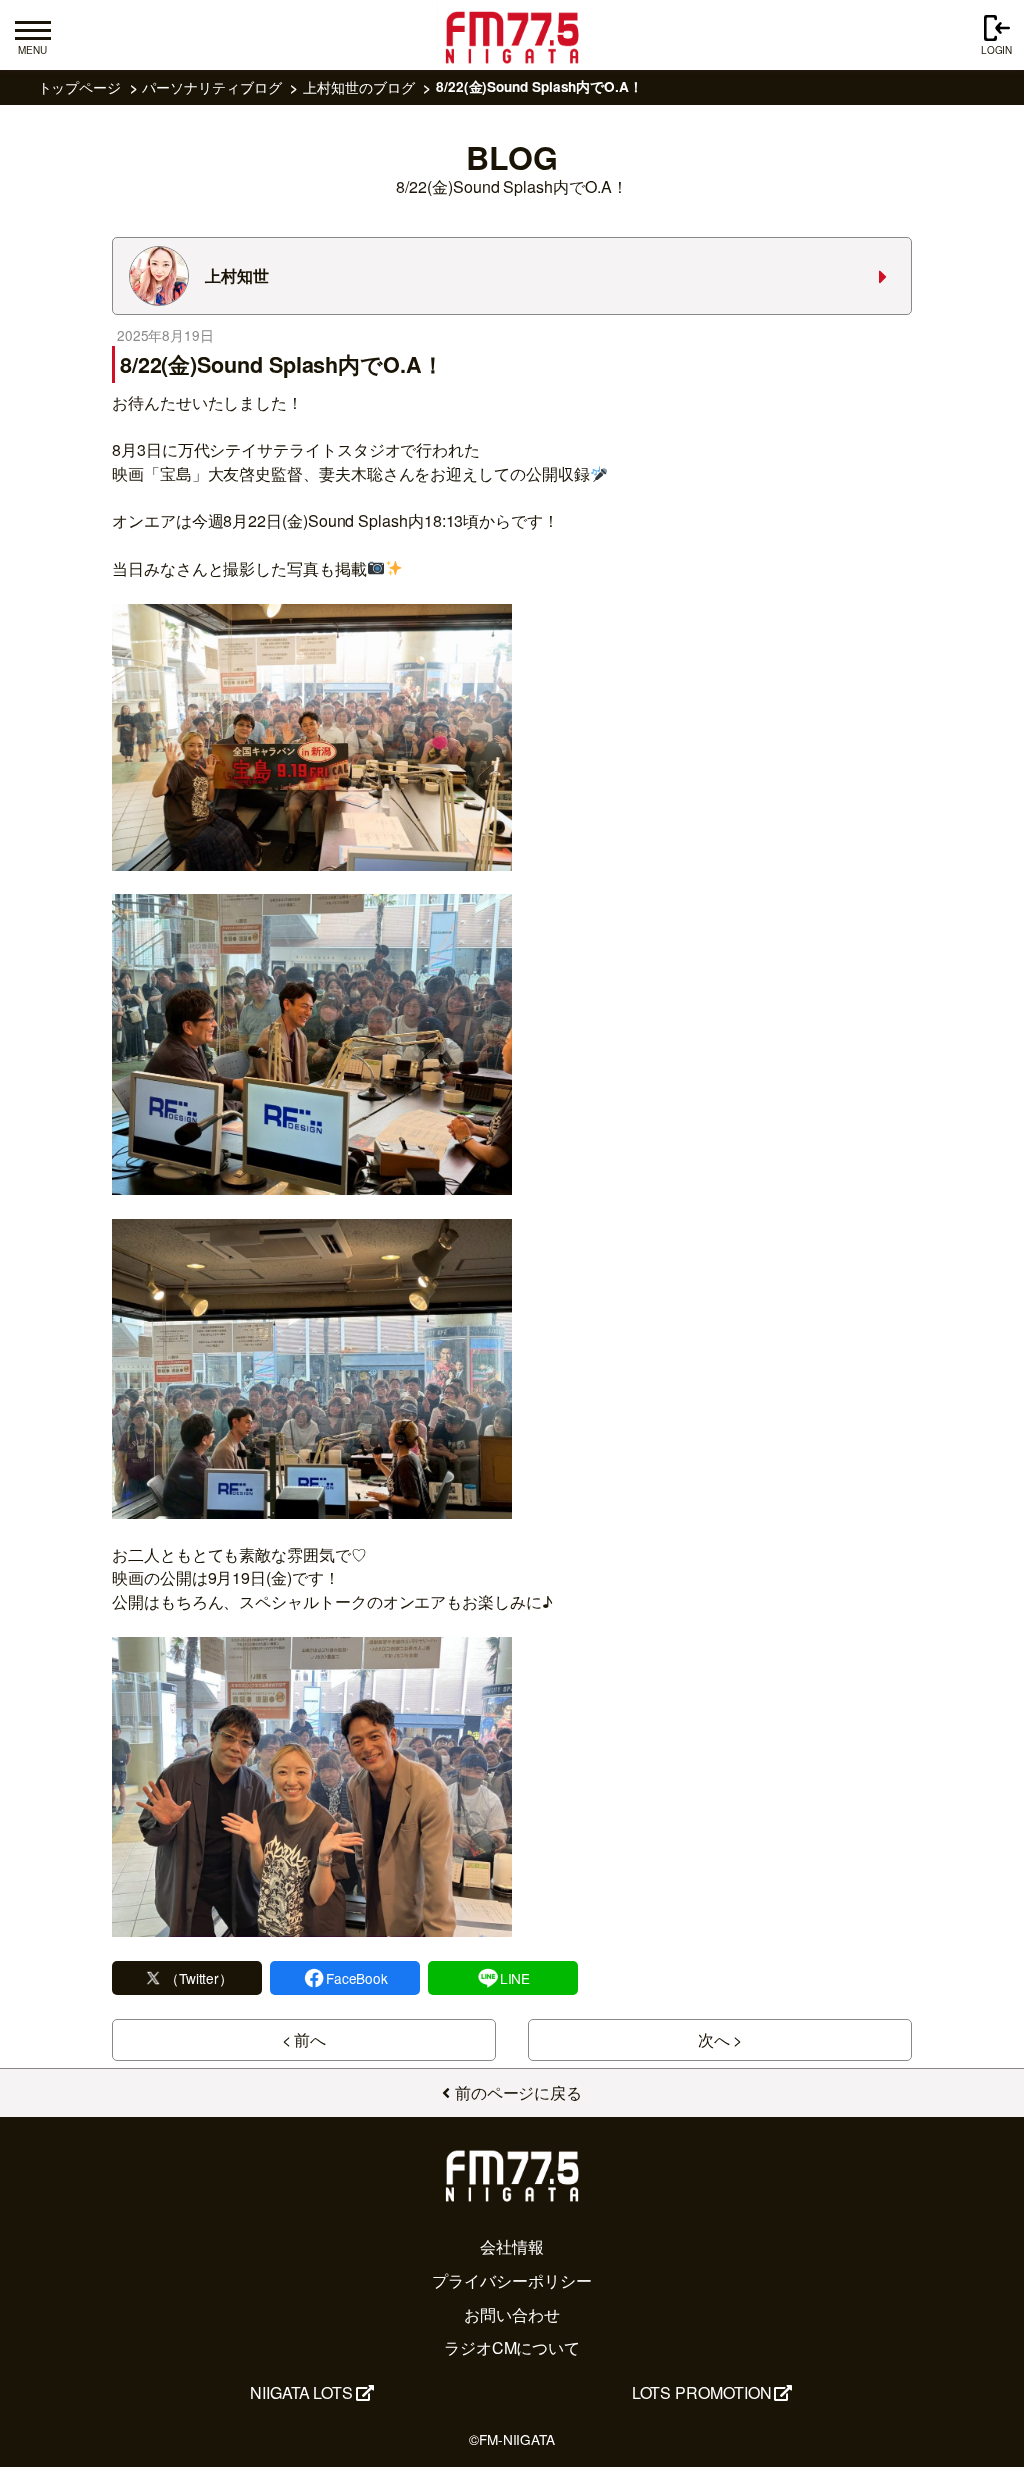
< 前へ (304, 2039)
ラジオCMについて (512, 2347)
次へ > (720, 2039)
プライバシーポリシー (511, 2280)
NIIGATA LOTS (301, 2392)
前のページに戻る (518, 2092)
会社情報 (512, 2246)
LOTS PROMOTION (702, 2392)
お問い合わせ (512, 2314)
